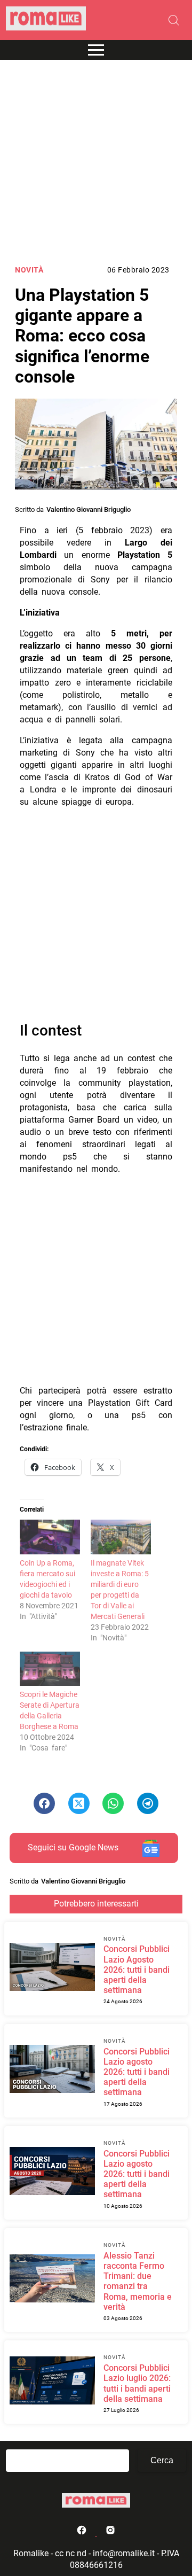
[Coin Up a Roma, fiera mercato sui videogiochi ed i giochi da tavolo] (50, 1537)
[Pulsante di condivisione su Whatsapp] (113, 1803)
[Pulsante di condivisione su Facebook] (44, 1803)
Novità (29, 270)
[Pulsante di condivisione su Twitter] (79, 1803)
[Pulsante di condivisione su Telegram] (148, 1803)
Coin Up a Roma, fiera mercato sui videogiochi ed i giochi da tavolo (47, 1579)
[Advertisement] (96, 162)
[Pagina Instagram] (110, 2532)
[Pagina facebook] (83, 2532)
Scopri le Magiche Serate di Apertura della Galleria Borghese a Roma (50, 1710)
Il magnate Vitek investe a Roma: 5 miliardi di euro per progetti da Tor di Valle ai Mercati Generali (120, 1590)
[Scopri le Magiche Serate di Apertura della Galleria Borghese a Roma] (50, 1669)
